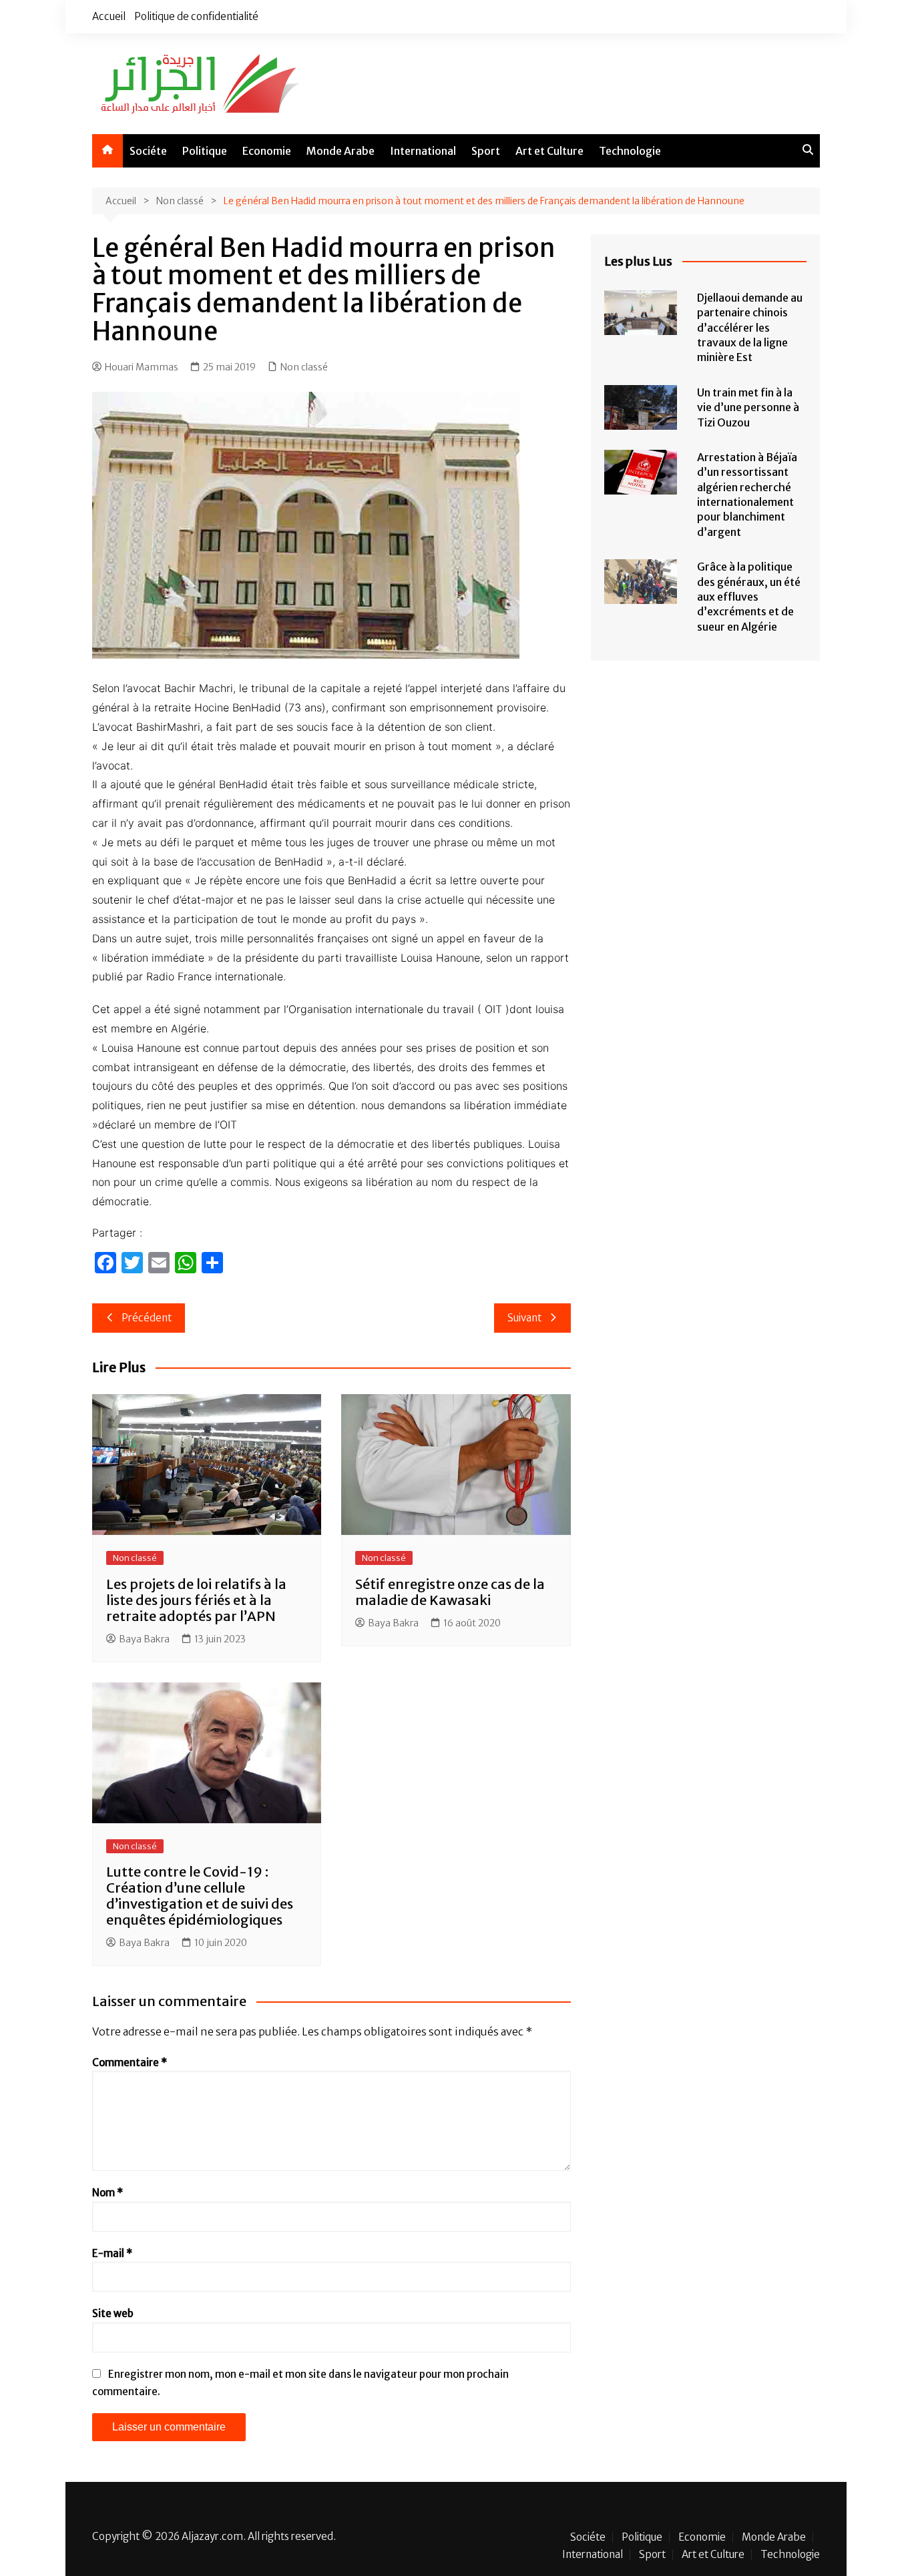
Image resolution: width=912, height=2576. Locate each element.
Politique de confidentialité (196, 16)
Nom (107, 2193)
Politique (205, 151)
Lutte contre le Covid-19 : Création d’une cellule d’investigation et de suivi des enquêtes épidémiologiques (200, 1896)
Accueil (109, 16)
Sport (486, 151)
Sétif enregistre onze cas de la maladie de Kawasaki (450, 1592)
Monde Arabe (340, 151)
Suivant (524, 1318)
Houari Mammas (142, 367)
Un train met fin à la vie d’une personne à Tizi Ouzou (748, 407)
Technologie (630, 151)
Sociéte (148, 151)
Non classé (304, 367)
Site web (113, 2313)
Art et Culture (549, 151)
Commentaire (130, 2062)
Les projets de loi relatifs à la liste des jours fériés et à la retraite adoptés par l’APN (196, 1600)
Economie (267, 151)
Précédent (147, 1318)
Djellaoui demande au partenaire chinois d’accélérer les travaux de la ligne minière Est (750, 328)
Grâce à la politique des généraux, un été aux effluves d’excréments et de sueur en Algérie (749, 597)
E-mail (112, 2253)
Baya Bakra (144, 1639)
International (423, 151)
